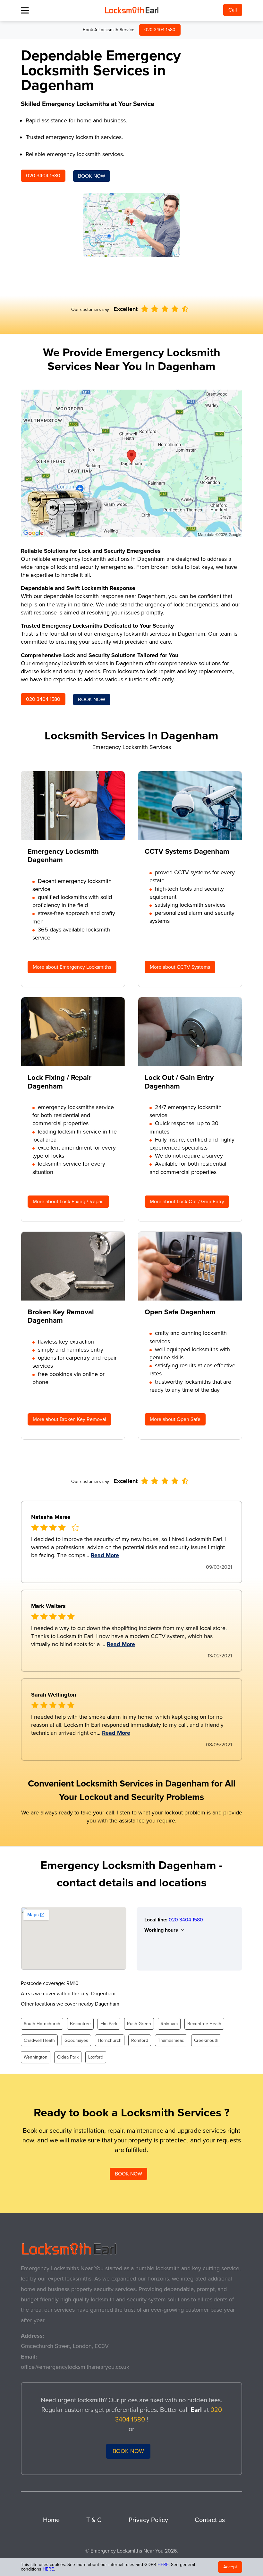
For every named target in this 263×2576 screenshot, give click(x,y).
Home (51, 2520)
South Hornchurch (42, 2024)
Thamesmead (171, 2040)
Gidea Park (68, 2057)
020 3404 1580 (160, 30)
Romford (140, 2040)
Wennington (36, 2057)
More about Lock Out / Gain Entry (187, 1202)
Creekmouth (206, 2040)
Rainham (169, 2024)
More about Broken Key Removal (69, 1419)
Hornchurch (110, 2040)
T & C (94, 2520)
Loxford (96, 2057)
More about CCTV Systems (180, 967)
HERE (163, 2565)
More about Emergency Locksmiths (72, 967)
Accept (230, 2567)
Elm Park (109, 2024)
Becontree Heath (204, 2024)
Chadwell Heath (39, 2040)
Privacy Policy (148, 2520)
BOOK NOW (92, 176)
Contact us (210, 2520)
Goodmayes (76, 2040)
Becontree (80, 2024)
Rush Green (139, 2024)
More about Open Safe (175, 1419)
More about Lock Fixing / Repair (68, 1202)
